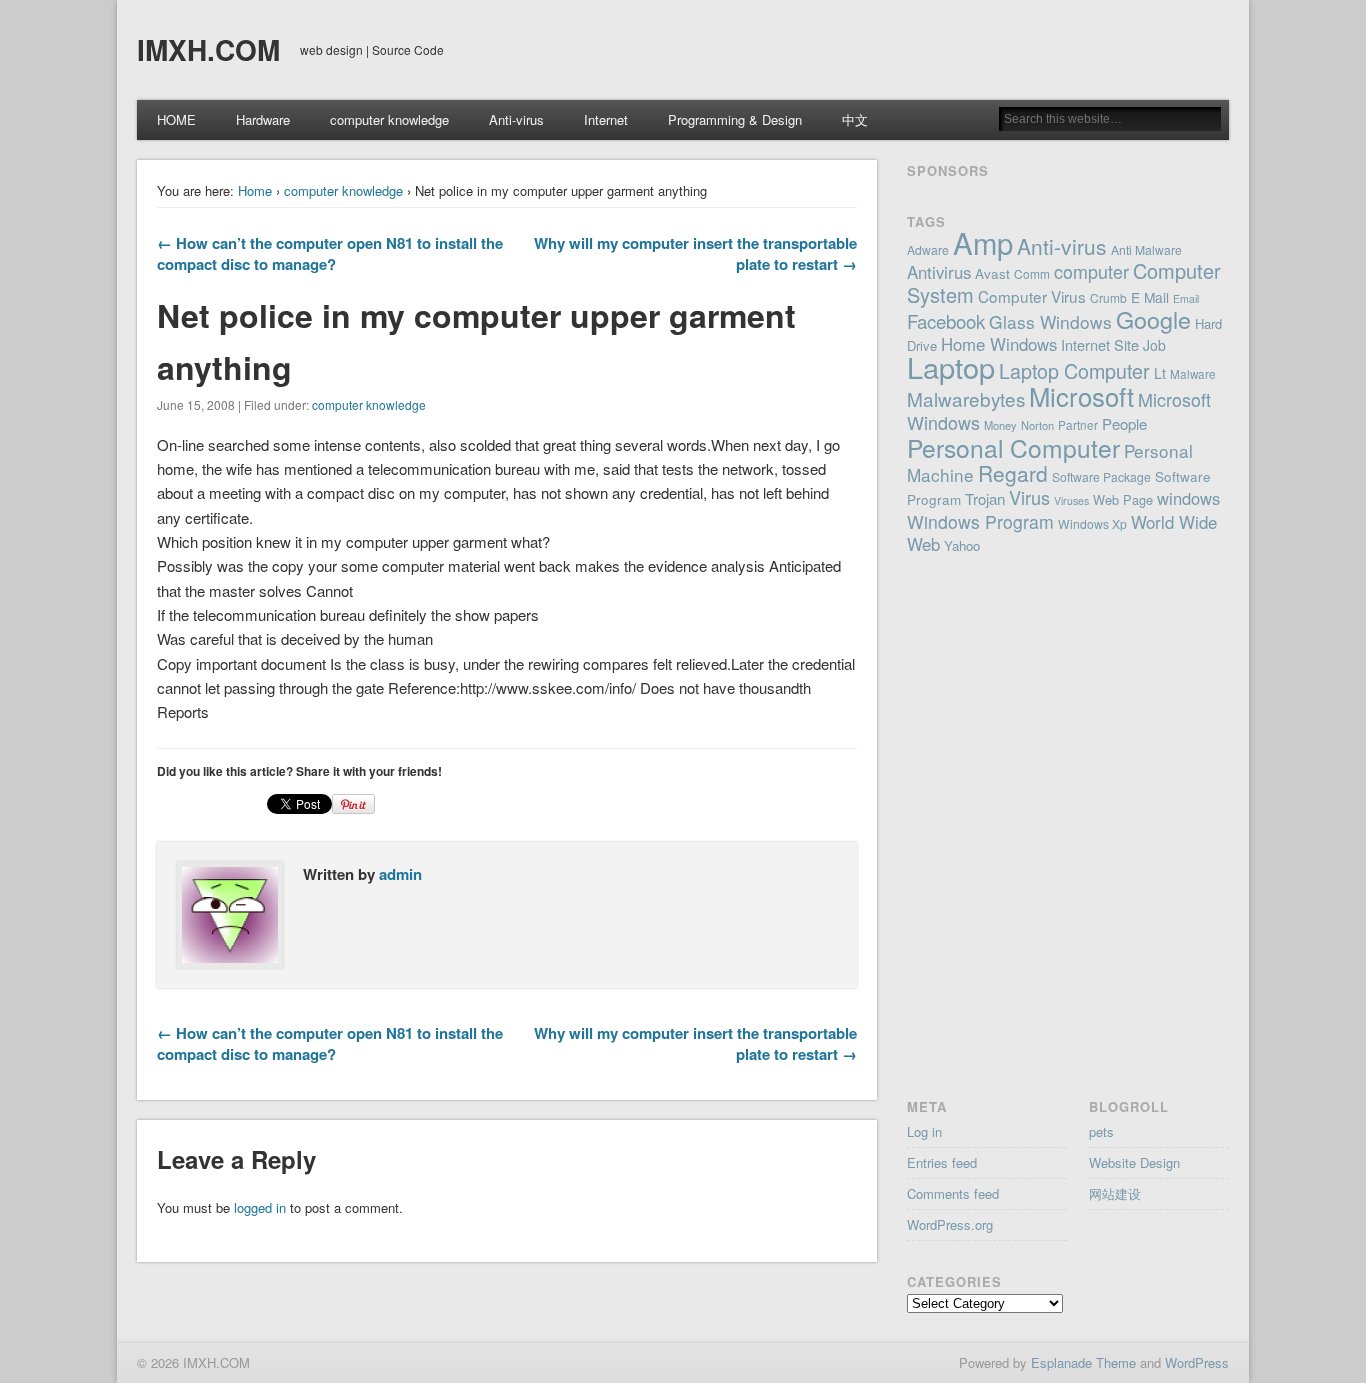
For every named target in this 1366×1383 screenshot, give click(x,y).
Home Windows (999, 344)
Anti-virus (516, 119)
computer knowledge (389, 119)
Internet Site (1100, 344)
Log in (924, 1131)
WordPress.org (950, 1224)
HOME (176, 119)
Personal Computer (1013, 447)
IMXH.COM (208, 49)
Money (1000, 425)
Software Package (1101, 476)
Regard (1013, 473)
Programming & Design (735, 119)
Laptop (951, 366)
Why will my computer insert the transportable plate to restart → (695, 253)
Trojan (985, 498)
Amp (983, 242)
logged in (260, 1207)
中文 (855, 119)
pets (1101, 1131)
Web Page (1123, 499)
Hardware (263, 119)
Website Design (1134, 1162)
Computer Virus (1032, 296)
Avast (992, 273)
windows (1188, 498)
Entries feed (942, 1162)
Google (1153, 319)
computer (1091, 271)
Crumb (1108, 297)
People (1124, 423)
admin (400, 874)
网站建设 (1115, 1193)
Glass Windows (1050, 321)
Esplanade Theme (1083, 1362)
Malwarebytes (966, 398)
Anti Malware (1146, 249)
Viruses (1071, 500)
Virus (1029, 497)
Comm (1032, 273)
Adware (928, 249)
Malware (1193, 374)
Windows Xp (1092, 523)
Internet (606, 119)
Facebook (946, 321)
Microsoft (1081, 395)
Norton (1037, 425)
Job (1154, 345)
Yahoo (962, 545)
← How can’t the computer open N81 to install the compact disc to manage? (330, 253)
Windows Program (980, 521)
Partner (1078, 425)
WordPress (1197, 1362)
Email (1186, 298)
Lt (1160, 373)
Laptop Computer (1074, 370)
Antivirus (939, 272)
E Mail (1150, 297)
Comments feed (953, 1193)
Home (255, 190)
